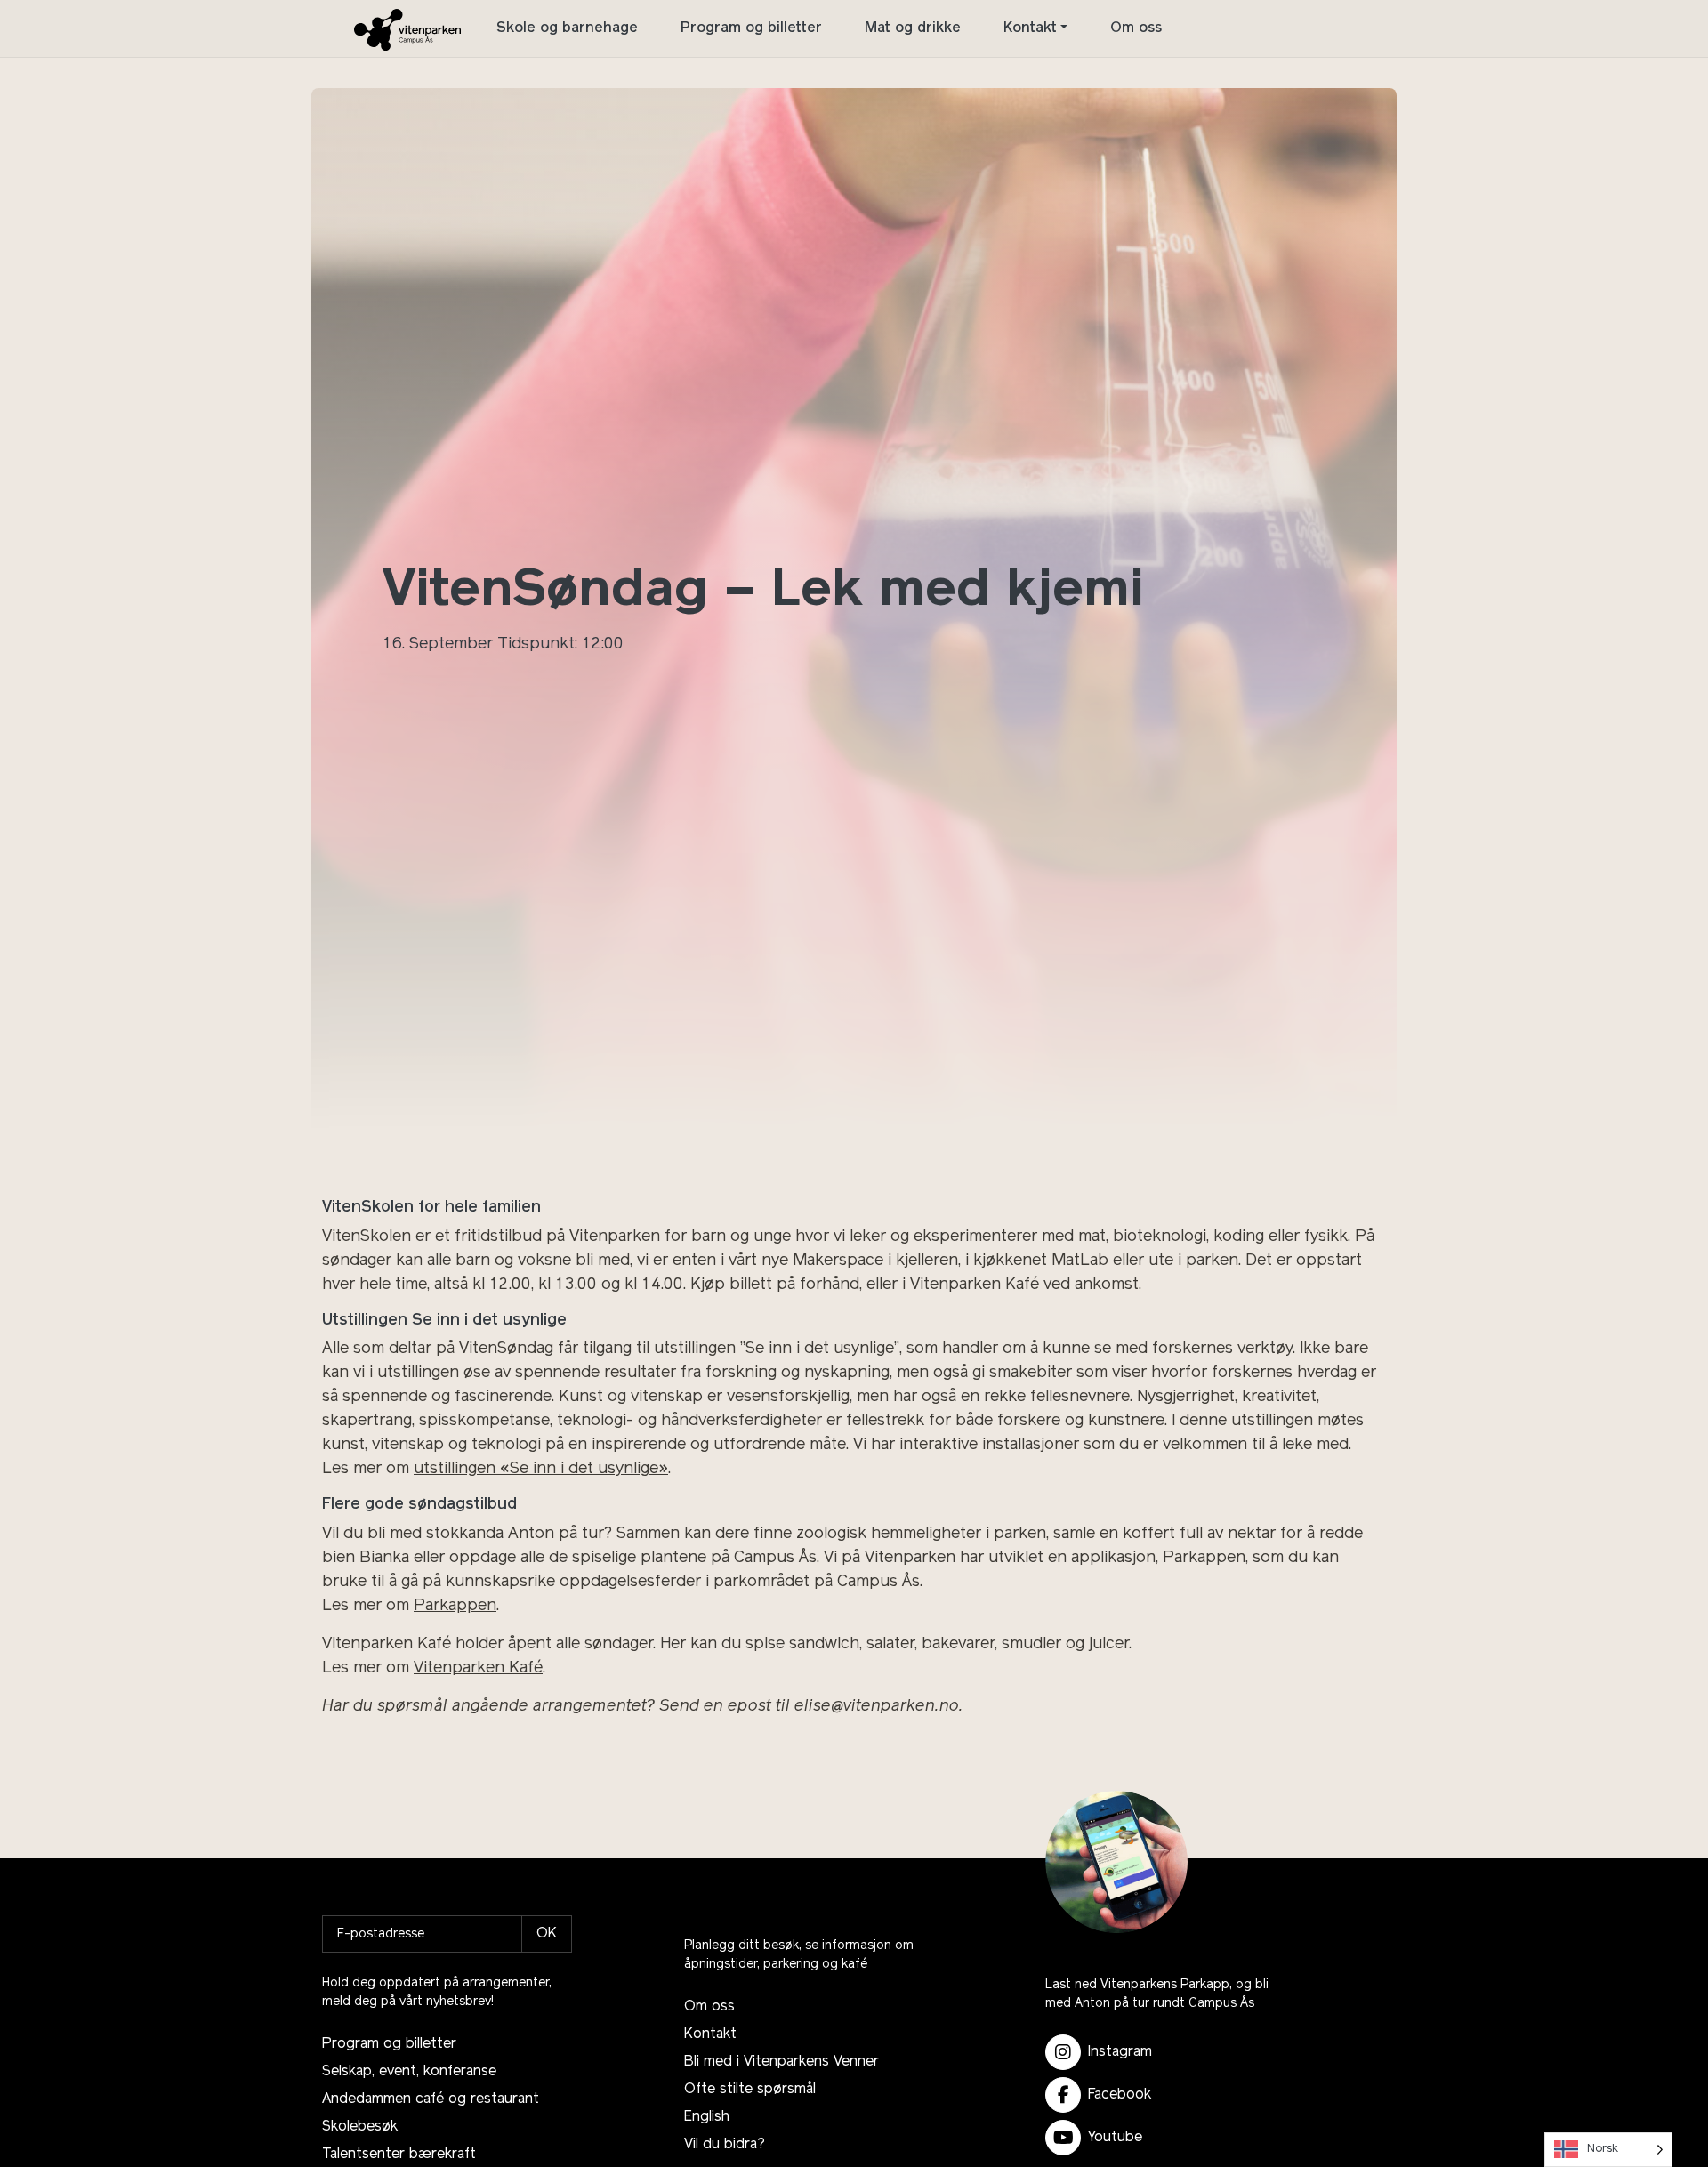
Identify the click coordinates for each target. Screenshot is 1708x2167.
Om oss (1136, 28)
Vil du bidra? (725, 2145)
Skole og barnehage (567, 28)
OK (547, 1934)
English (707, 2117)
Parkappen (455, 1607)
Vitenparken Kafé (478, 1669)
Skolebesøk (360, 2127)
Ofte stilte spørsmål (750, 2090)
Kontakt (1030, 28)
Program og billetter (751, 28)
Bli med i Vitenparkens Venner (781, 2062)
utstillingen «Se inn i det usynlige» (541, 1470)
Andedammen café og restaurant (431, 2099)
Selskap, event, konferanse (409, 2072)
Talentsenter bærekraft (399, 2155)
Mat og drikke (913, 28)
